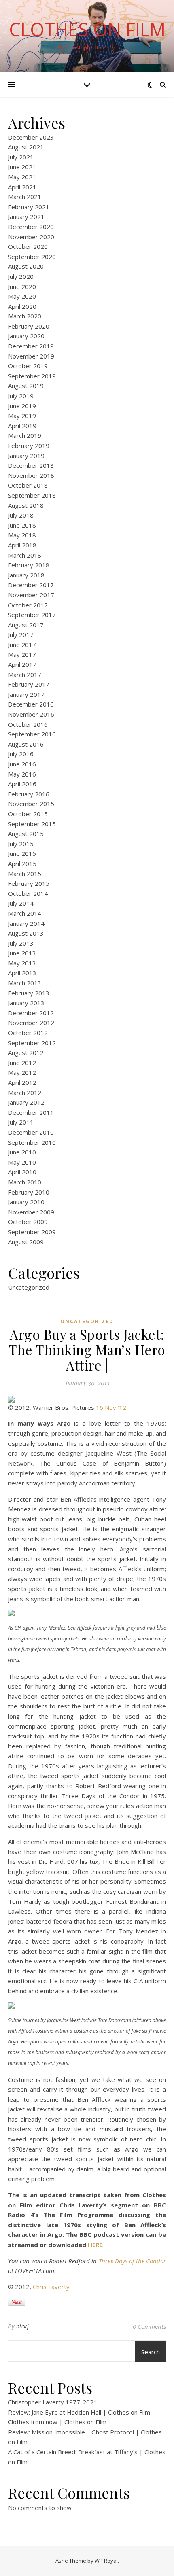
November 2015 (31, 804)
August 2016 (26, 744)
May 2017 (22, 654)
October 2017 (28, 605)
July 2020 (21, 276)
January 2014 (26, 923)
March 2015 (25, 874)
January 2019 (26, 456)
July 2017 (21, 634)
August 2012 (26, 1052)
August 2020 (26, 266)
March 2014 (25, 913)
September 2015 (32, 824)
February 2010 (29, 1192)
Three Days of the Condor (132, 2261)
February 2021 (29, 207)
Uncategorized (29, 1287)
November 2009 (31, 1212)
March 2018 (25, 555)
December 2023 (31, 137)
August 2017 (26, 625)
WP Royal (106, 2561)
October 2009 (28, 1222)
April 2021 (22, 187)
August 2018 (26, 505)
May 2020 (22, 296)
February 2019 (29, 446)
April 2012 (22, 1082)
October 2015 (28, 814)
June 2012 (22, 1063)
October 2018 (28, 485)
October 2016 (28, 724)
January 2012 (26, 1102)
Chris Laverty (51, 2287)
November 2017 (31, 595)
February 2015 (29, 883)
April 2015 (22, 864)
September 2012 (32, 1043)
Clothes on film (87, 29)
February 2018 (29, 565)
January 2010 (26, 1202)
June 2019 (22, 406)
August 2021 (26, 147)
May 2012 (22, 1072)
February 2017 (29, 684)
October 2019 (28, 366)
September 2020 (32, 257)
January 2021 (26, 216)
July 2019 (21, 396)
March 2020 (25, 316)
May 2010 (22, 1162)
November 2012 (31, 1023)
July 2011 (21, 1122)
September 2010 (32, 1142)
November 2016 (31, 714)
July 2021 (21, 157)
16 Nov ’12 (111, 1407)
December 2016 (31, 704)
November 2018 (31, 475)
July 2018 (21, 515)
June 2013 (22, 953)
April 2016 (22, 784)
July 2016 (21, 754)
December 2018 (31, 465)
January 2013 (26, 1003)
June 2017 (22, 645)
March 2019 (25, 435)
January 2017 (26, 694)
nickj (23, 2326)
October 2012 (28, 1033)
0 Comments (149, 2326)
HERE (95, 2245)
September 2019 (32, 376)
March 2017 (25, 675)
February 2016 (29, 794)
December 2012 (31, 1013)
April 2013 (22, 973)
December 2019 (31, 346)
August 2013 (26, 933)
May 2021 (22, 177)
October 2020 (28, 246)
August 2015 (26, 834)
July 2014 (21, 903)
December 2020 (31, 227)
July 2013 (21, 943)
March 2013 (25, 983)
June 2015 (22, 853)
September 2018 (32, 495)
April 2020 (22, 306)
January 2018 (26, 575)
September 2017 (32, 615)
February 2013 (29, 993)
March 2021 (25, 197)
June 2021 (22, 167)
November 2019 (31, 356)
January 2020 (26, 336)
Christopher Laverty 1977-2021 (53, 2402)
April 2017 (22, 664)
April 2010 (22, 1172)
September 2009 (32, 1232)
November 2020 (31, 237)
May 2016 (22, 774)
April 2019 (22, 426)
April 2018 (22, 545)
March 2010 (25, 1182)
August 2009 (26, 1242)
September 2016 (32, 734)
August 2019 (26, 386)
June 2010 (22, 1152)
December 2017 (31, 585)
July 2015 (21, 844)
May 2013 (22, 963)
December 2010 (31, 1132)
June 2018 (22, 525)
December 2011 (31, 1112)
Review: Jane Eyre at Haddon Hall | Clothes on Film (79, 2412)
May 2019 (22, 416)
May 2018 (22, 535)
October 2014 (28, 893)
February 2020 (29, 326)
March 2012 (25, 1093)
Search (151, 2352)
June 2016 (22, 764)
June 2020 (22, 286)
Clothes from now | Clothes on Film (57, 2422)
